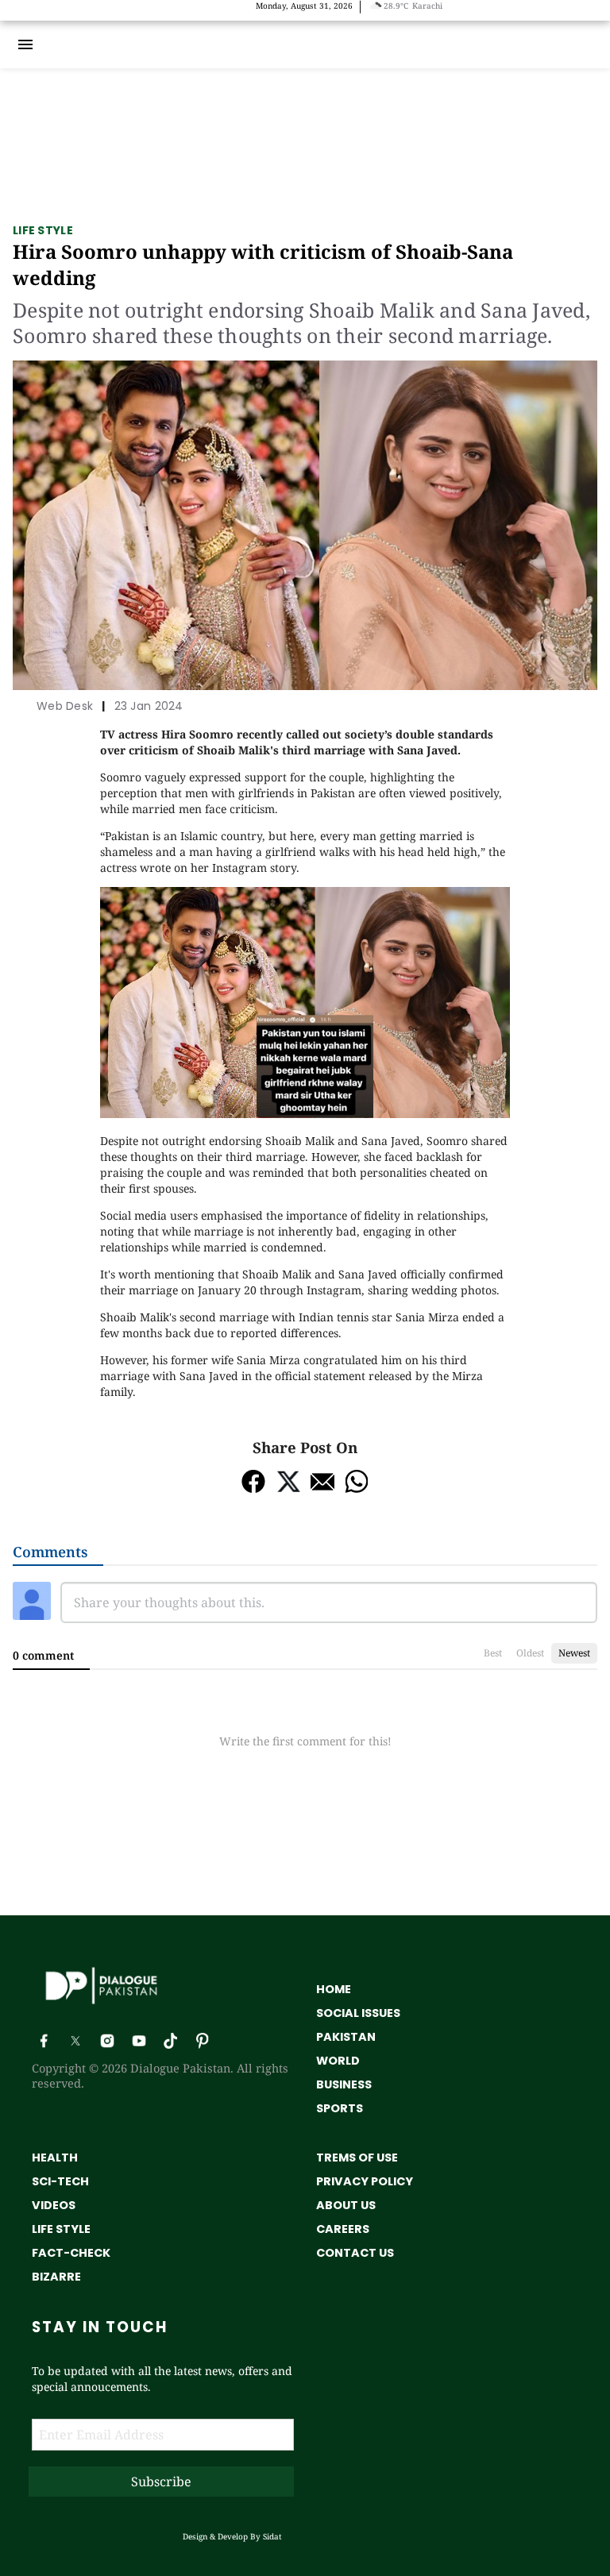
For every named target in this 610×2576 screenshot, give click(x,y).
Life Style (43, 230)
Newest (574, 1653)
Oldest (530, 1653)
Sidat (272, 2536)
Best (493, 1653)
